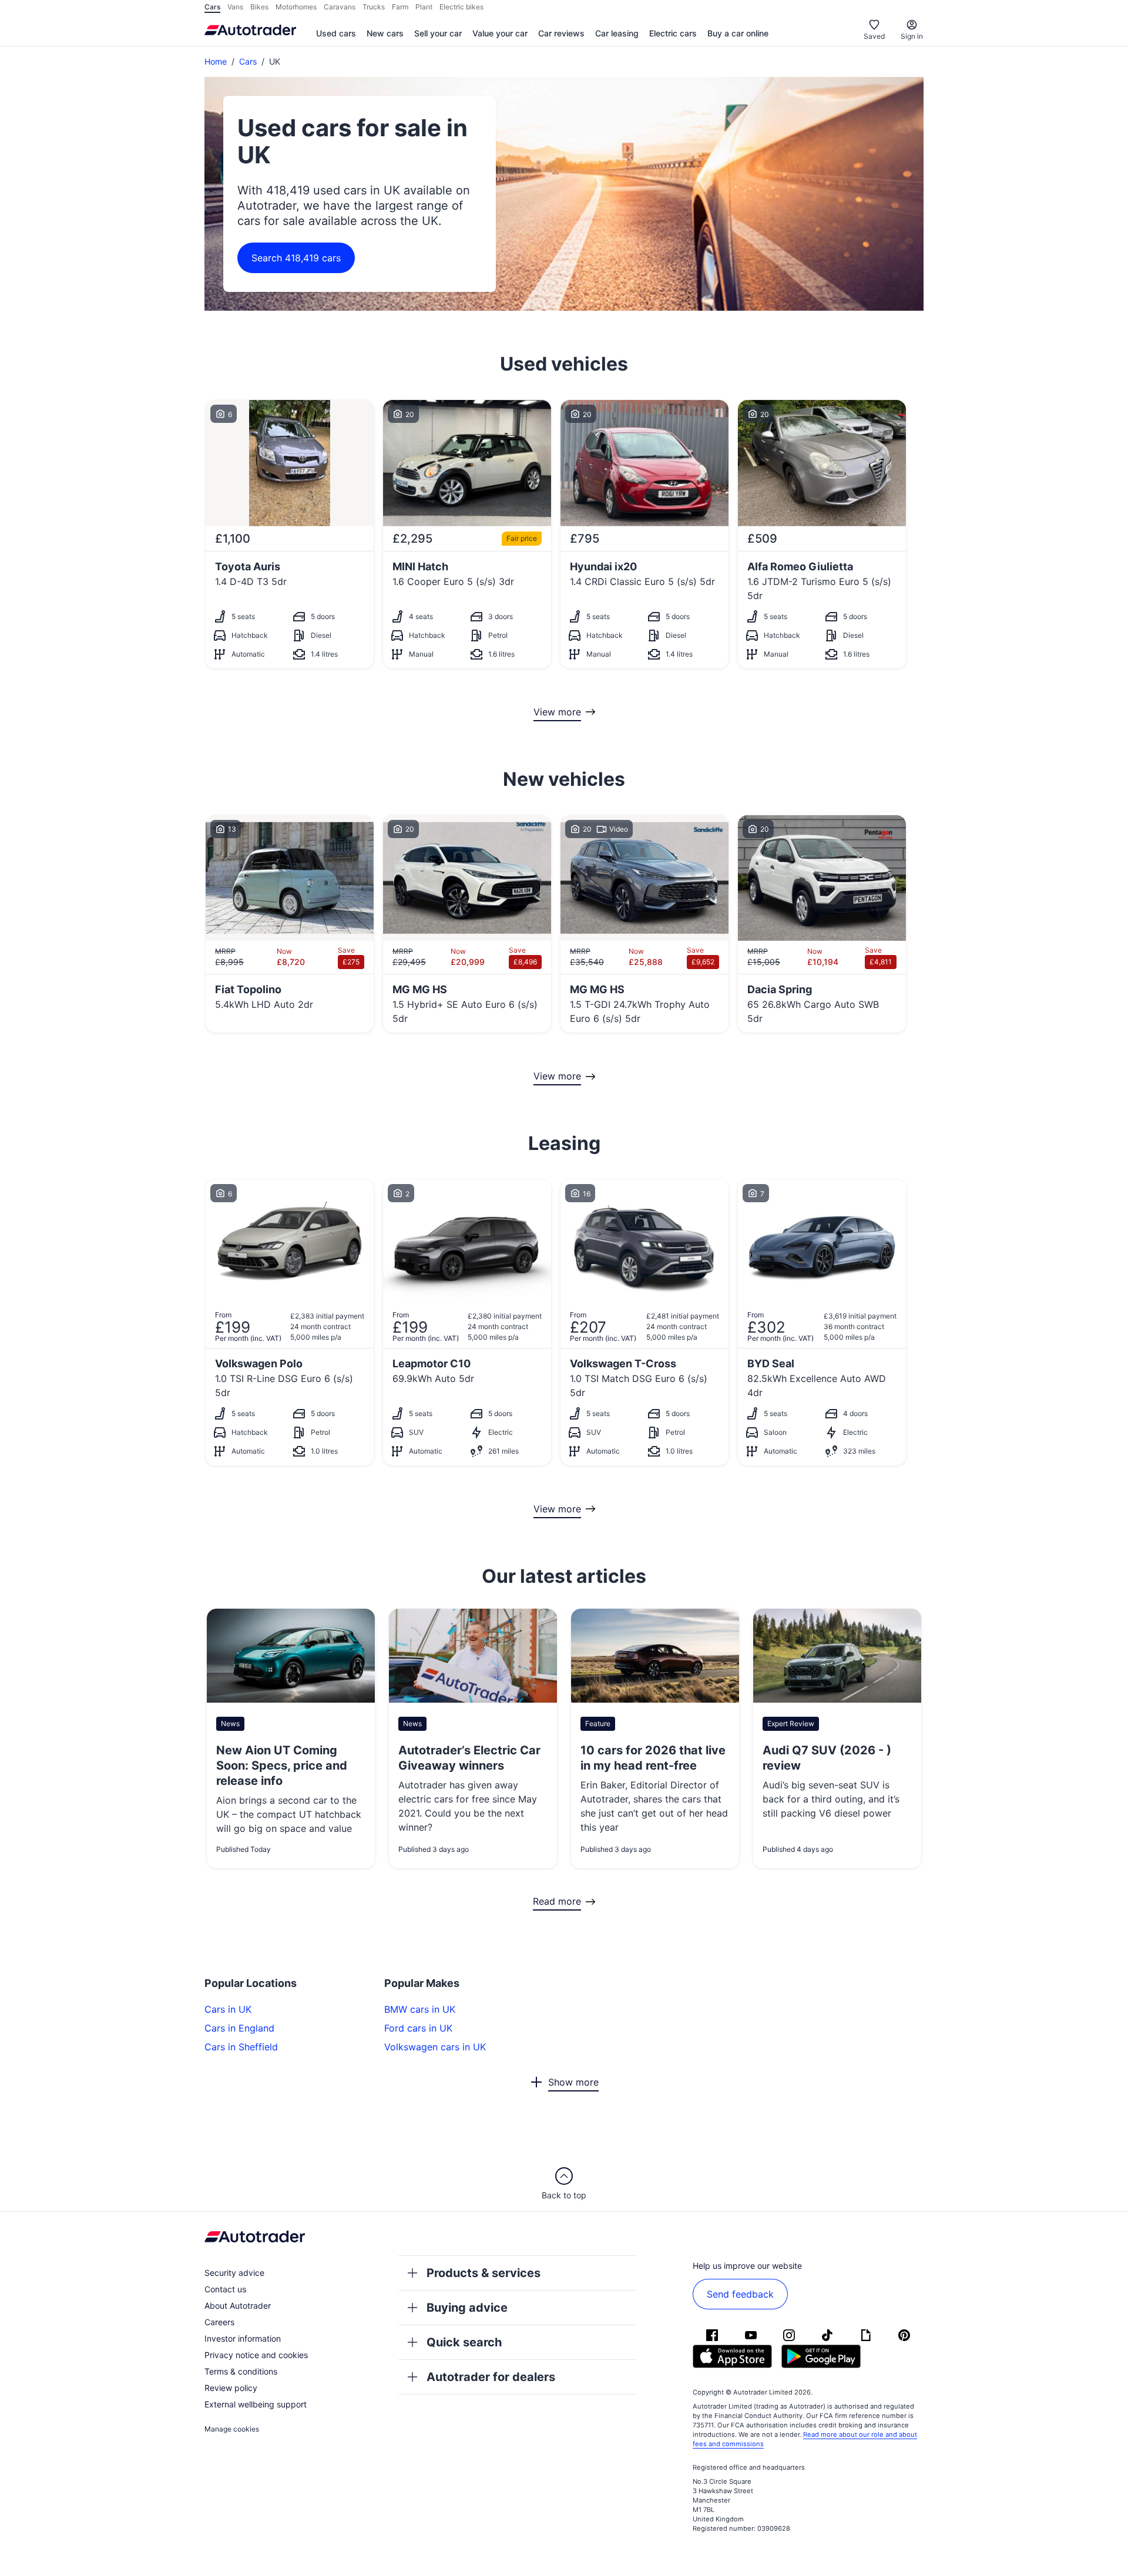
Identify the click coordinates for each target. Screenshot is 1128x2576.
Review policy (231, 2388)
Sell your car (438, 33)
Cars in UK (228, 2009)
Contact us (225, 2289)
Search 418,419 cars (296, 258)
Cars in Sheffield (241, 2047)
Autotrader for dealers (491, 2377)
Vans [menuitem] (235, 7)
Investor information (243, 2338)
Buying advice (467, 2308)
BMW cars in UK (420, 2009)
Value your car (500, 33)
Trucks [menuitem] (374, 7)
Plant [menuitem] (424, 7)
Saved (874, 36)
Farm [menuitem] (400, 7)
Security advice (234, 2273)
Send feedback (740, 2294)
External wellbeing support (256, 2404)
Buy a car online (738, 33)
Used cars (336, 33)
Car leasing (617, 33)
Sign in (912, 36)
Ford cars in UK (418, 2028)
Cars (248, 61)
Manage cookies (232, 2429)
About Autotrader (238, 2306)
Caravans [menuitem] (340, 7)
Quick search (464, 2342)
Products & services (484, 2273)
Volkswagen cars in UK (435, 2047)
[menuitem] (336, 34)
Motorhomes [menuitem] (296, 7)
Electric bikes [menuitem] (461, 7)
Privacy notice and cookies (256, 2355)
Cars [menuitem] (212, 7)
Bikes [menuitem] (259, 7)
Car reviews (561, 33)
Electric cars (673, 33)
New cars (385, 33)
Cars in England (239, 2028)
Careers (219, 2322)
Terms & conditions (241, 2371)
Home (216, 61)
